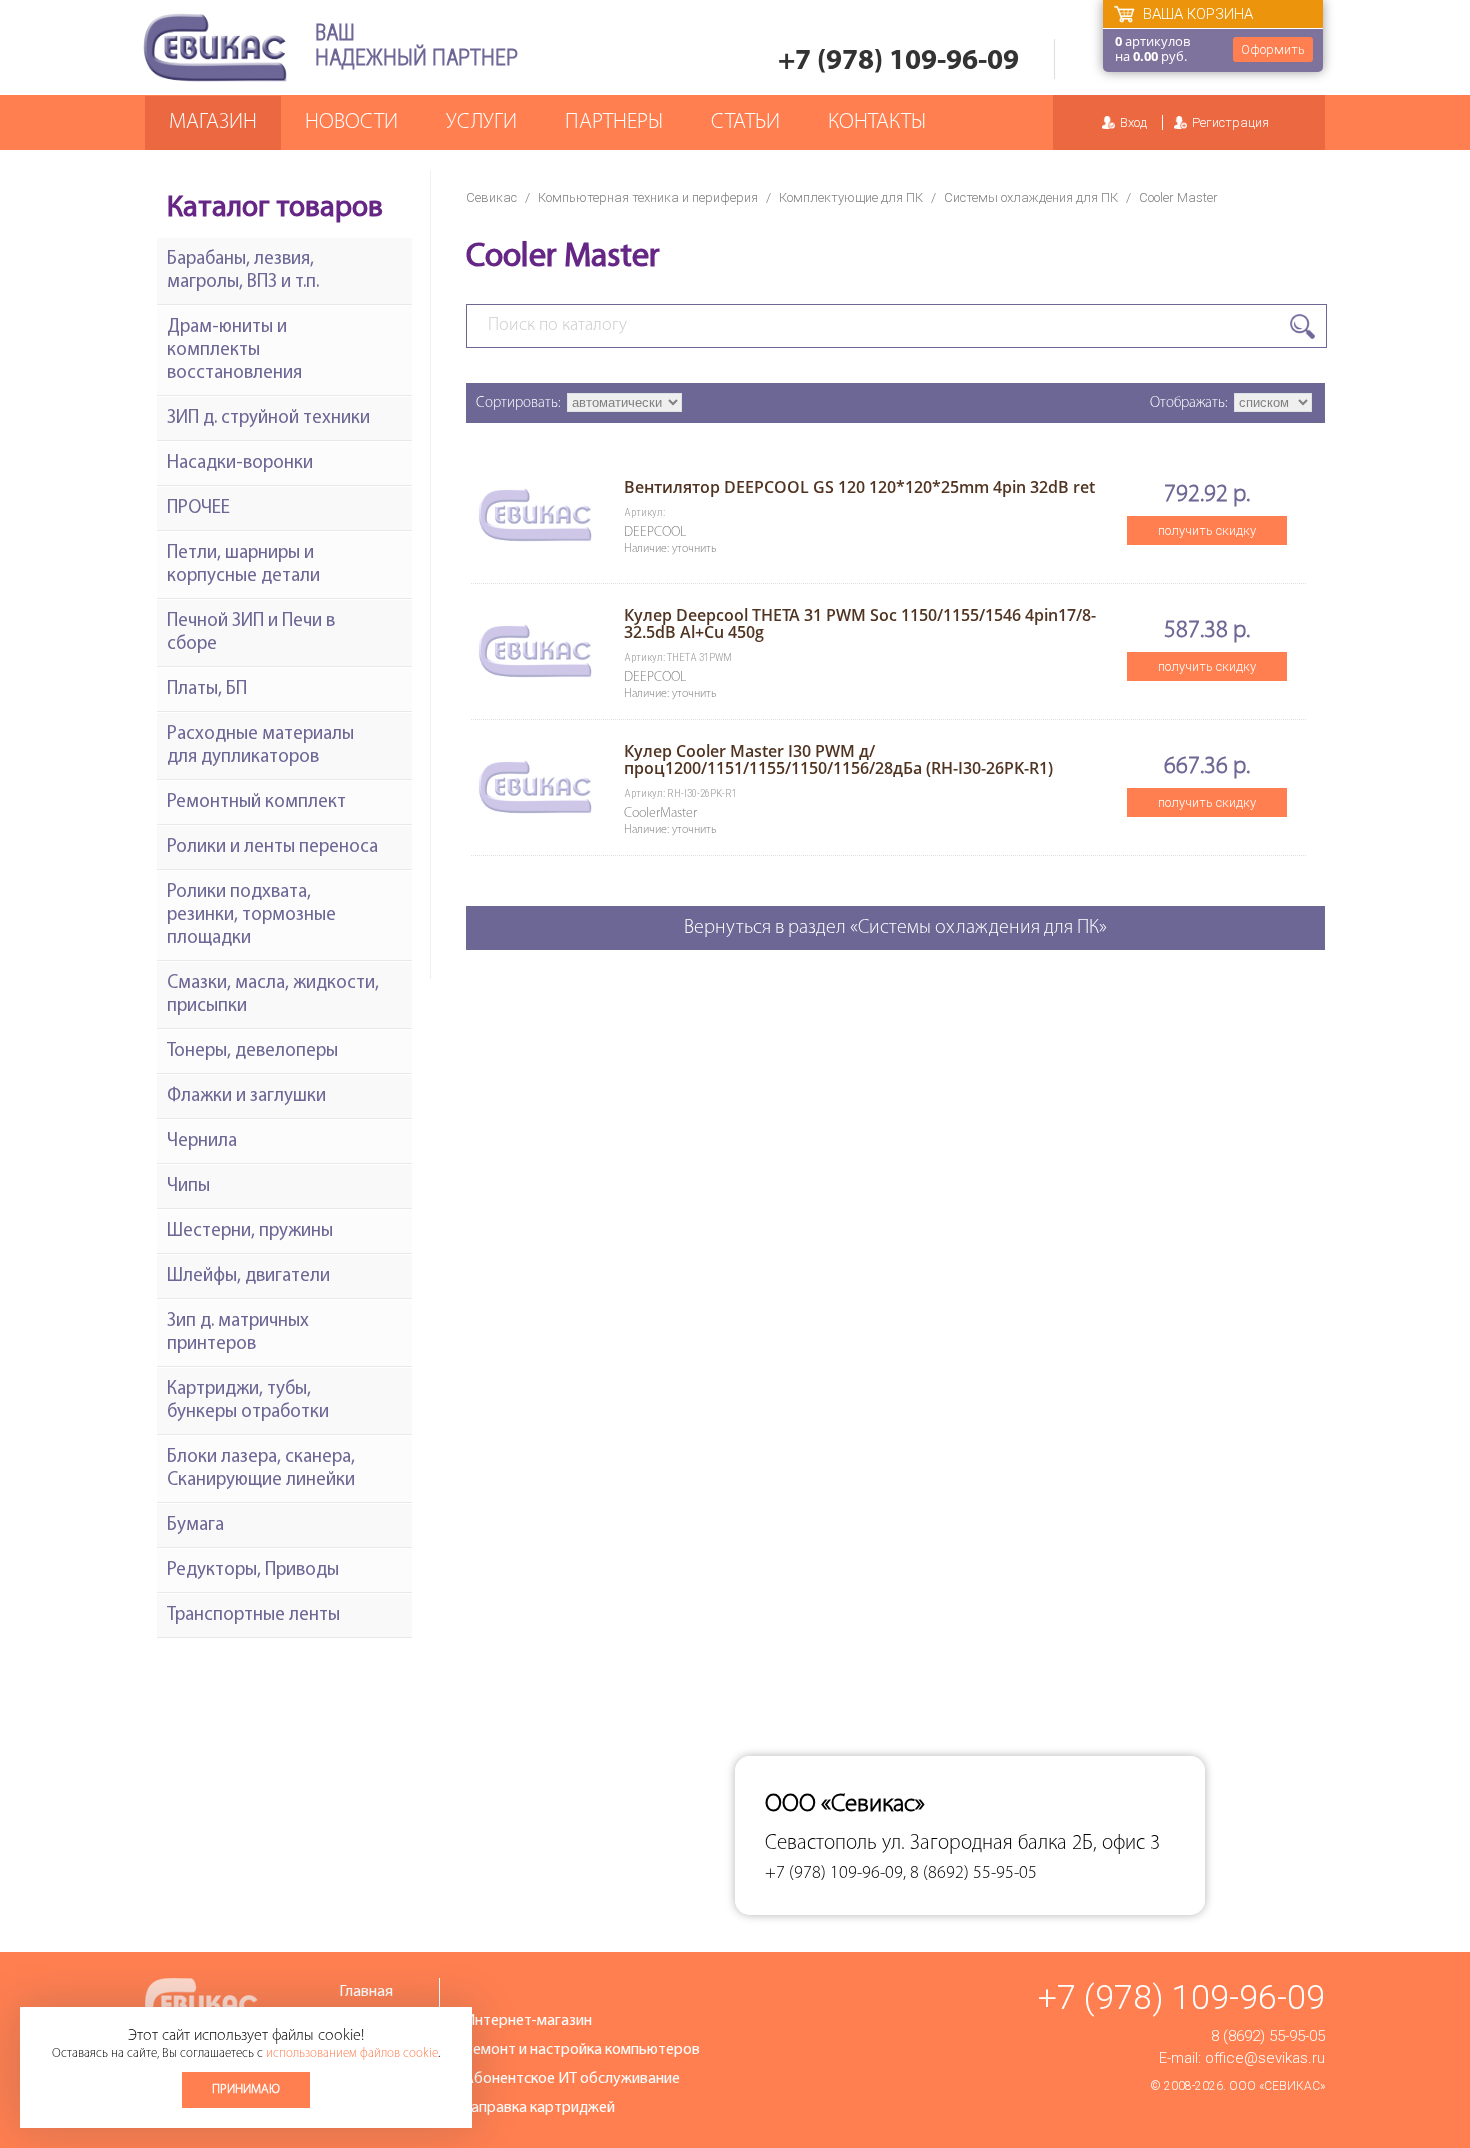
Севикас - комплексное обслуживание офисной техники (215, 47)
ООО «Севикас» (1277, 2086)
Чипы (188, 1186)
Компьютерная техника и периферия (648, 197)
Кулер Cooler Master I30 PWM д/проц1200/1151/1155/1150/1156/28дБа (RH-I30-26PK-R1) (838, 759)
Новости (351, 122)
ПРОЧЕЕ (198, 508)
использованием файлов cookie (352, 2053)
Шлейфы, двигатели (248, 1276)
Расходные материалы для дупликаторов (260, 746)
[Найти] (1302, 326)
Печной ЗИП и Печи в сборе (251, 633)
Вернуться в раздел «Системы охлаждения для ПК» (895, 928)
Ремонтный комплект (256, 802)
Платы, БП (207, 689)
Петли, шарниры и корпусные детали (243, 565)
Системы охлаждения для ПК (1031, 197)
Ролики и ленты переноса (272, 847)
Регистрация (1230, 122)
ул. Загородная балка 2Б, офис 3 (1021, 1843)
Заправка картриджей (539, 2108)
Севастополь (821, 1843)
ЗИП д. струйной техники (268, 418)
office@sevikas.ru (1265, 2058)
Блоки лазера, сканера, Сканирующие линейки (261, 1469)
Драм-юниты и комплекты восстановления (234, 350)
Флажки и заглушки (246, 1096)
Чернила (202, 1141)
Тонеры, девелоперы (252, 1051)
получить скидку (1207, 530)
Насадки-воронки (240, 463)
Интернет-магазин (528, 2021)
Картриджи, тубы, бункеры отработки (248, 1401)
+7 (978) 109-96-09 (898, 61)
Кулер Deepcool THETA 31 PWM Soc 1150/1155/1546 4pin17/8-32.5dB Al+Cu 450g (860, 623)
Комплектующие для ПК (851, 197)
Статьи (745, 122)
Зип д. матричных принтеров (238, 1333)
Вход (1133, 122)
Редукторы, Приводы (253, 1570)
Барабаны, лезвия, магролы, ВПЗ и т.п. (243, 271)
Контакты (877, 122)
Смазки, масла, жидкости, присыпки (273, 995)
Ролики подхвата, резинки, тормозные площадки (251, 915)
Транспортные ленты (253, 1615)
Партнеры (614, 122)
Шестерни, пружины (250, 1231)
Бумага (195, 1525)
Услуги (481, 122)
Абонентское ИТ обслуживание (572, 2079)
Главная (366, 1992)
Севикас (491, 197)
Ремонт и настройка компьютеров (582, 2050)
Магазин (213, 122)
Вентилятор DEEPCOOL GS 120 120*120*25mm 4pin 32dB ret (859, 487)
